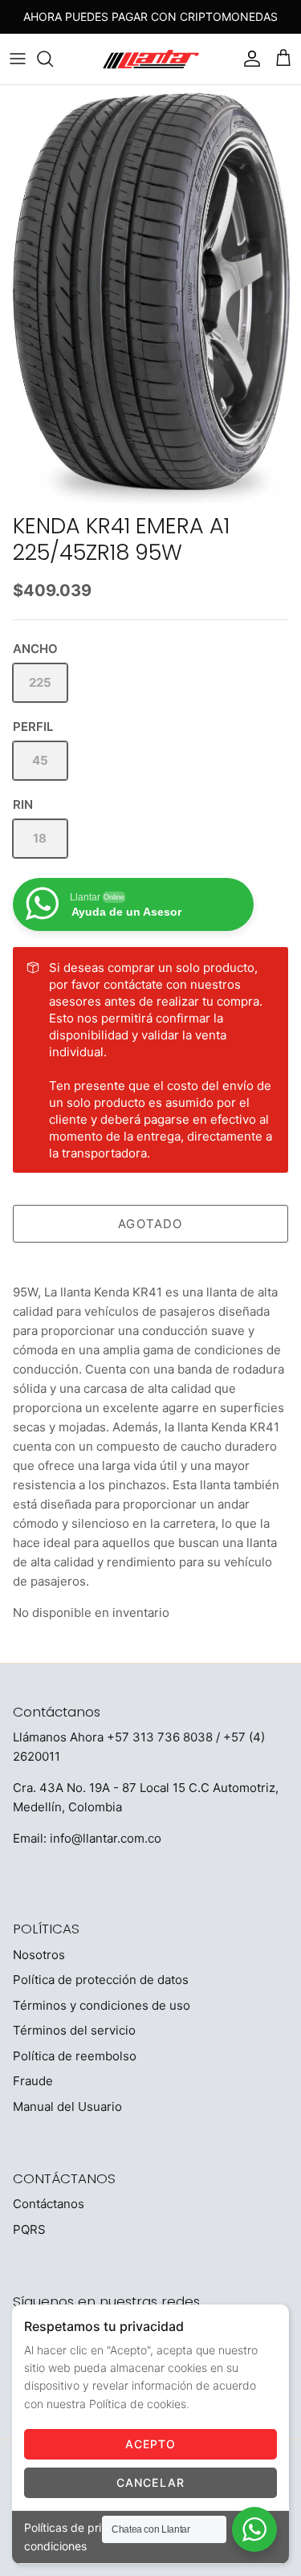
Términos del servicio (74, 2030)
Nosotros (39, 1955)
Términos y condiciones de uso (102, 2005)
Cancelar (150, 2482)
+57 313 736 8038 (160, 1737)
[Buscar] (53, 59)
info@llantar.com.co (106, 1838)
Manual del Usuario (67, 2107)
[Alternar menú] (18, 59)
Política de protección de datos (101, 1980)
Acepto (151, 2444)
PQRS (29, 2229)
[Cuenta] (248, 59)
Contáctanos (49, 2204)
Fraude (33, 2081)
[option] (150, 296)
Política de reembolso (75, 2056)
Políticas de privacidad (84, 2527)
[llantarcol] (151, 59)
